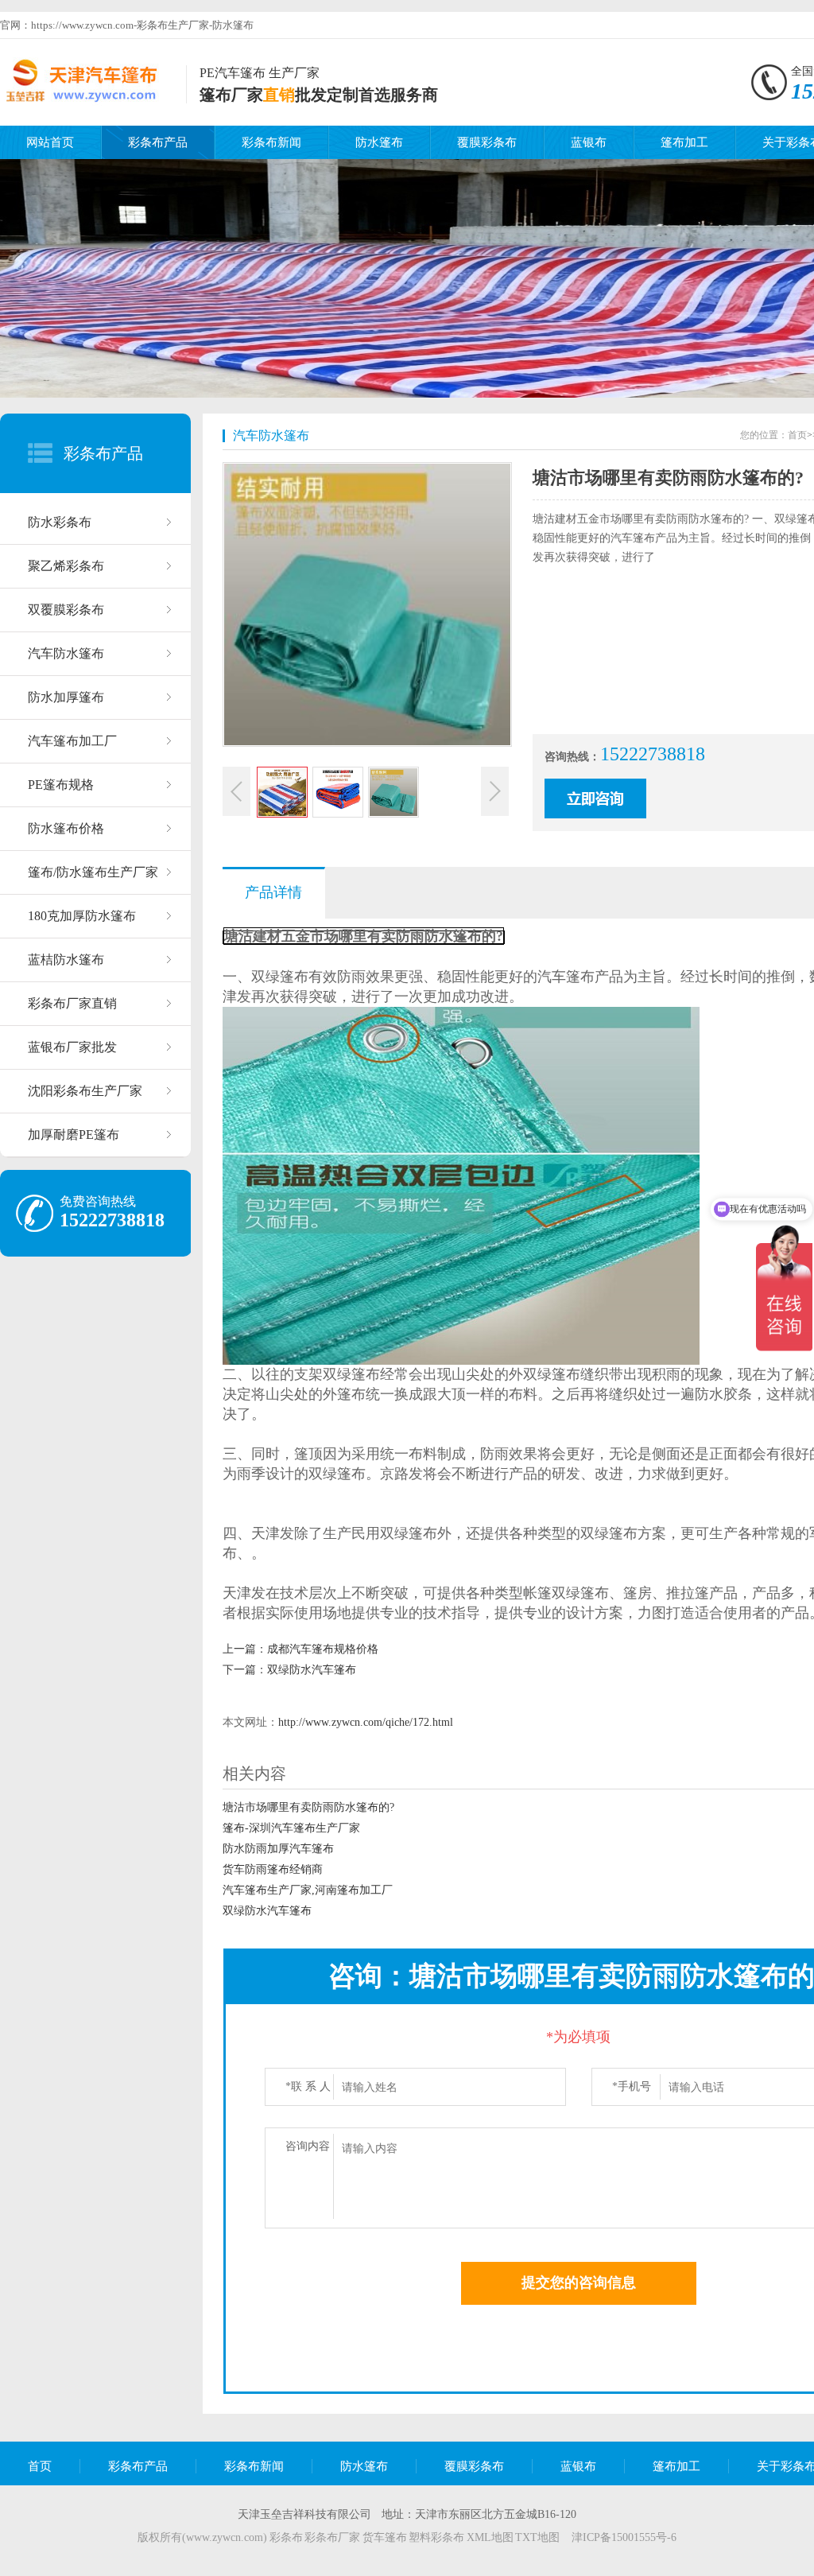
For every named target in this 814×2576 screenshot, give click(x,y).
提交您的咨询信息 (579, 2283)
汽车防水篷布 (66, 653)
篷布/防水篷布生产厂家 (93, 872)
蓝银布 (589, 142)
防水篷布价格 (66, 828)
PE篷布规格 (61, 785)
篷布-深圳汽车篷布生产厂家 (291, 1828)
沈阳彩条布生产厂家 (85, 1091)
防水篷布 (379, 142)
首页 (797, 435)
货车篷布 (385, 2537)
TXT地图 (537, 2537)
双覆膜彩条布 (66, 610)
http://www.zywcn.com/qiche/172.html (366, 1722)
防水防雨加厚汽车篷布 (278, 1849)
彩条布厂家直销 (72, 1003)
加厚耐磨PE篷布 (74, 1135)
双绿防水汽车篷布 (312, 1670)
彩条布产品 (158, 142)
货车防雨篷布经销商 (273, 1869)
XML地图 (490, 2537)
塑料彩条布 (436, 2537)
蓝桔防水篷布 (66, 960)
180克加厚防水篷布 (82, 916)
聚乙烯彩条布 (66, 566)
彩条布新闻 (271, 142)
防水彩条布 (60, 522)
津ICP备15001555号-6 (624, 2537)
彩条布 (286, 2537)
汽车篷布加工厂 (72, 741)
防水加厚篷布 (66, 697)
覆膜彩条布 (487, 142)
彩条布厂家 (332, 2537)
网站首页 (50, 142)
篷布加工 (684, 142)
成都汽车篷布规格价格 (323, 1649)
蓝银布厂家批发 (72, 1047)
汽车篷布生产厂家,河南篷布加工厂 (308, 1890)
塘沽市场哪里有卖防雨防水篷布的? (308, 1807)
